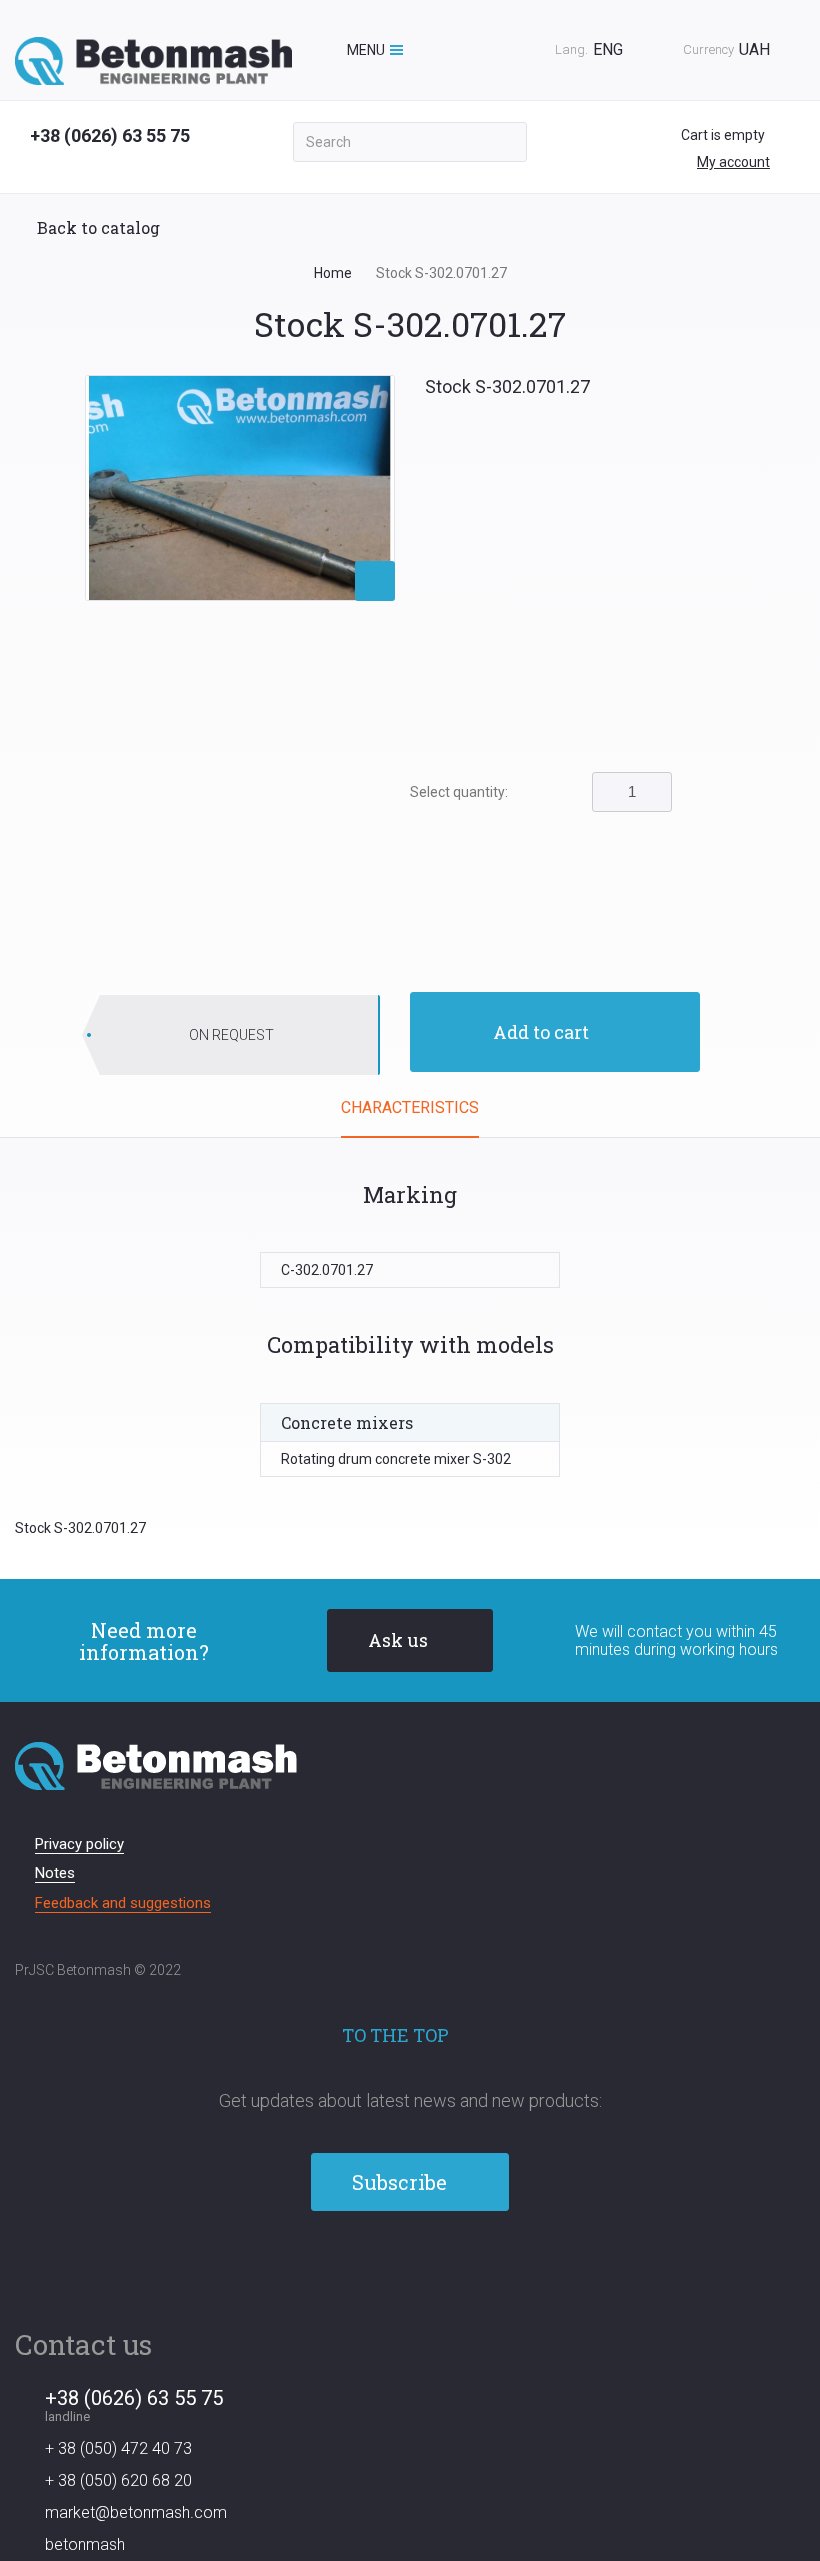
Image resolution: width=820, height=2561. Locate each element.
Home (333, 273)
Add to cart (541, 1032)
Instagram (445, 2266)
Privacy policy (79, 1844)
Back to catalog (98, 227)
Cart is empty (724, 135)
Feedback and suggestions (123, 1903)
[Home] (153, 61)
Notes (55, 1873)
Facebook (375, 2266)
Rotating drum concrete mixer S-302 (396, 1459)
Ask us (398, 1640)
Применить (504, 142)
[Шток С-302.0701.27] (240, 487)
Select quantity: (459, 792)
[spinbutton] (632, 792)
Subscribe (399, 2182)
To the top (395, 2035)
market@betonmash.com (136, 2512)
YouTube (410, 2266)
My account (733, 162)
